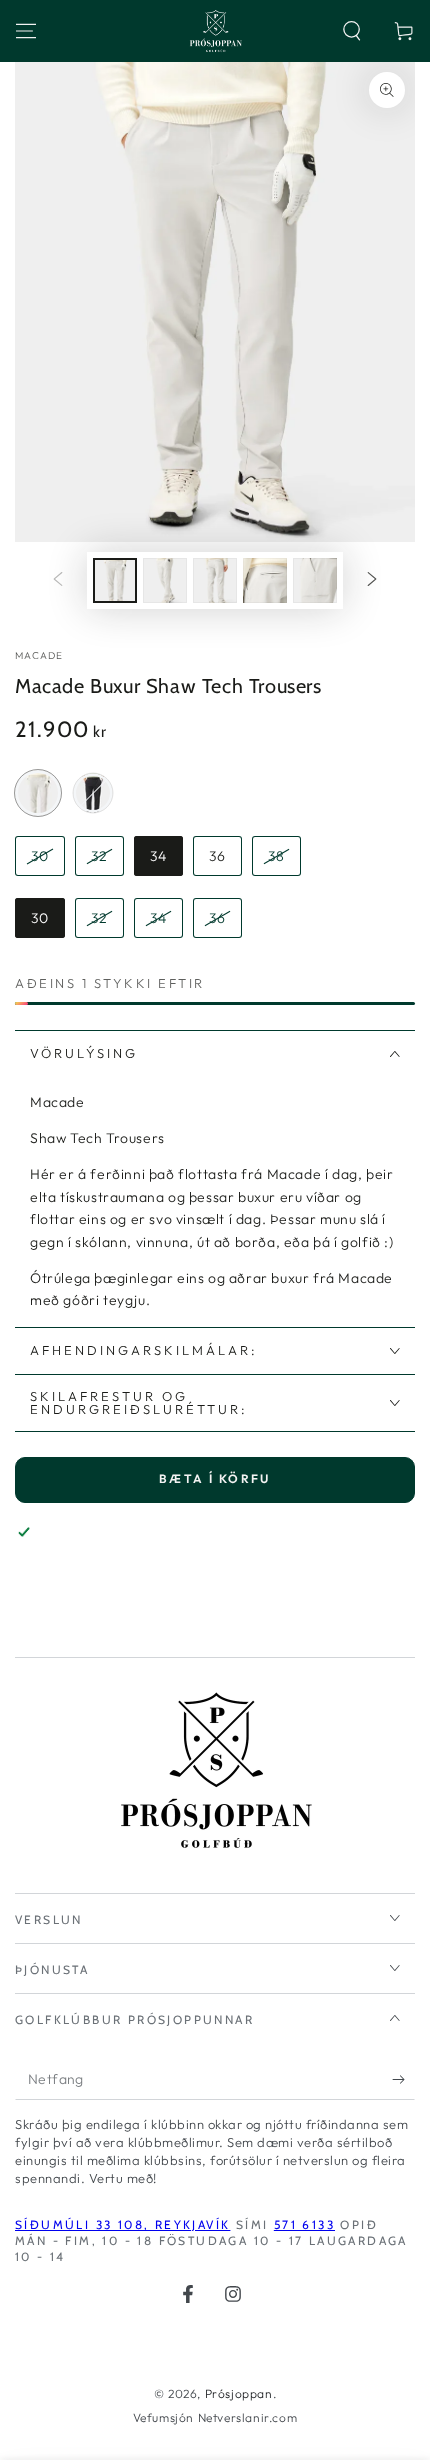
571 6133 (304, 2224)
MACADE (39, 655)
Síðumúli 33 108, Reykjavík (122, 2224)
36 (217, 856)
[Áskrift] (403, 2080)
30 (40, 856)
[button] (352, 31)
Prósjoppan (239, 2393)
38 (276, 856)
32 (99, 856)
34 (158, 856)
